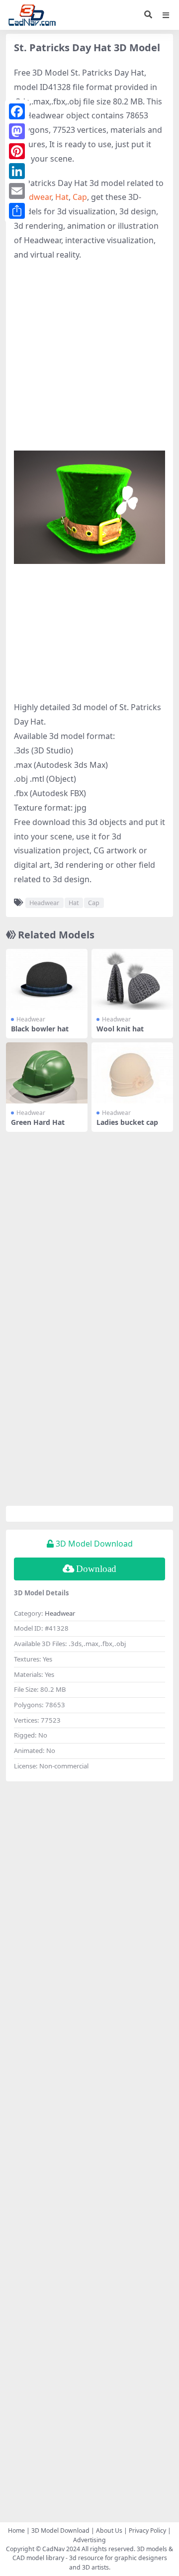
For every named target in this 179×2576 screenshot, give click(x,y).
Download (96, 1569)
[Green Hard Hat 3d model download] (47, 1073)
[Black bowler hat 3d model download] (47, 979)
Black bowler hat (40, 1029)
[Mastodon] (17, 131)
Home (16, 2530)
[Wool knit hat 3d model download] (132, 979)
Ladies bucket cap (127, 1122)
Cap (80, 197)
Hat (62, 197)
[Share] (17, 211)
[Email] (17, 191)
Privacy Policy (147, 2530)
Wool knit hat (120, 1029)
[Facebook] (17, 111)
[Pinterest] (17, 151)
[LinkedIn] (17, 171)
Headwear (33, 197)
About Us (109, 2530)
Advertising (89, 2540)
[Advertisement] (89, 361)
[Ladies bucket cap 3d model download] (132, 1073)
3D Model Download (60, 2530)
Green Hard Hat (38, 1122)
